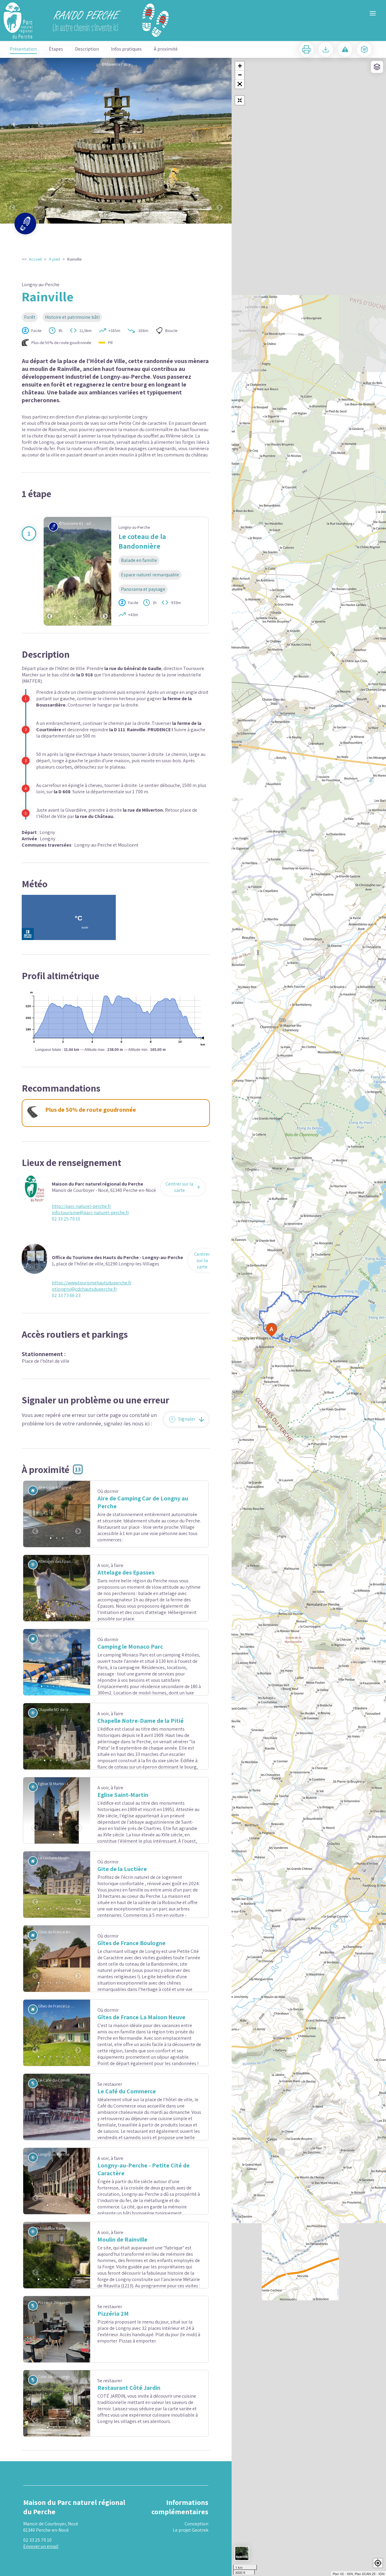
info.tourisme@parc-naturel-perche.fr (90, 1213)
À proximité (166, 49)
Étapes (56, 49)
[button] (240, 84)
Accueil (35, 259)
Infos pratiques (126, 49)
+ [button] (240, 66)
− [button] (240, 75)
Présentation (23, 49)
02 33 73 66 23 (66, 1295)
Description (87, 49)
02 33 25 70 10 (66, 1219)
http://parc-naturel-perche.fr (81, 1206)
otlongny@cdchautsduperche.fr (84, 1289)
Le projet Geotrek (191, 2562)
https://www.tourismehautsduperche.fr (92, 1283)
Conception (196, 2556)
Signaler (187, 1419)
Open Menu (373, 13)
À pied (54, 259)
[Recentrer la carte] (240, 100)
